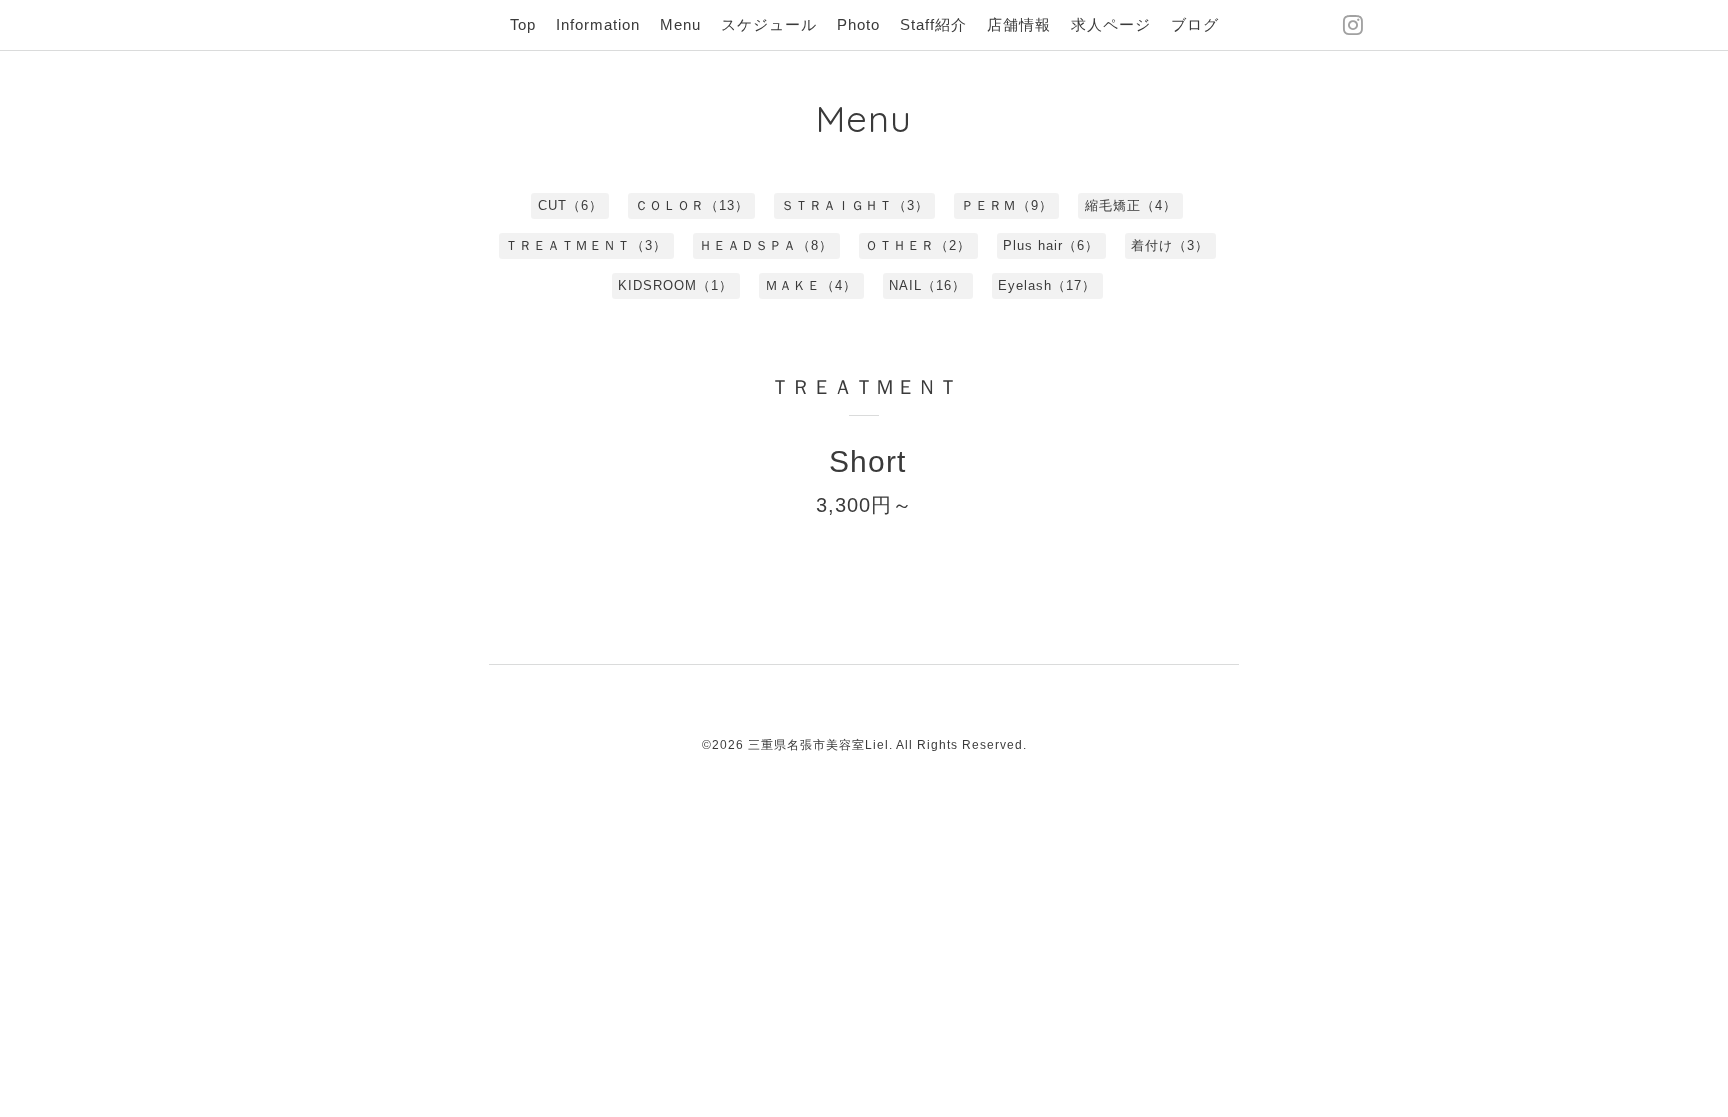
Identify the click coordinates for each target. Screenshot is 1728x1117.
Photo (858, 24)
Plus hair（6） (1051, 245)
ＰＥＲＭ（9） (1007, 205)
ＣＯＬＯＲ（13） (692, 205)
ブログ (1195, 24)
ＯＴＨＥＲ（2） (918, 245)
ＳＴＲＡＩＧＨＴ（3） (855, 205)
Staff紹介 (933, 24)
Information (598, 24)
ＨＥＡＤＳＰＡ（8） (766, 245)
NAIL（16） (927, 285)
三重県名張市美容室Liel (818, 745)
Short (867, 461)
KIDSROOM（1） (675, 285)
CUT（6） (570, 205)
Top (523, 24)
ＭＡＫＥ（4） (811, 285)
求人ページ (1111, 24)
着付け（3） (1170, 245)
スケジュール (769, 24)
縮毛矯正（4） (1131, 205)
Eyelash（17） (1047, 285)
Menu (680, 24)
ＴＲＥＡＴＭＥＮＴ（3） (586, 245)
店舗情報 (1019, 24)
